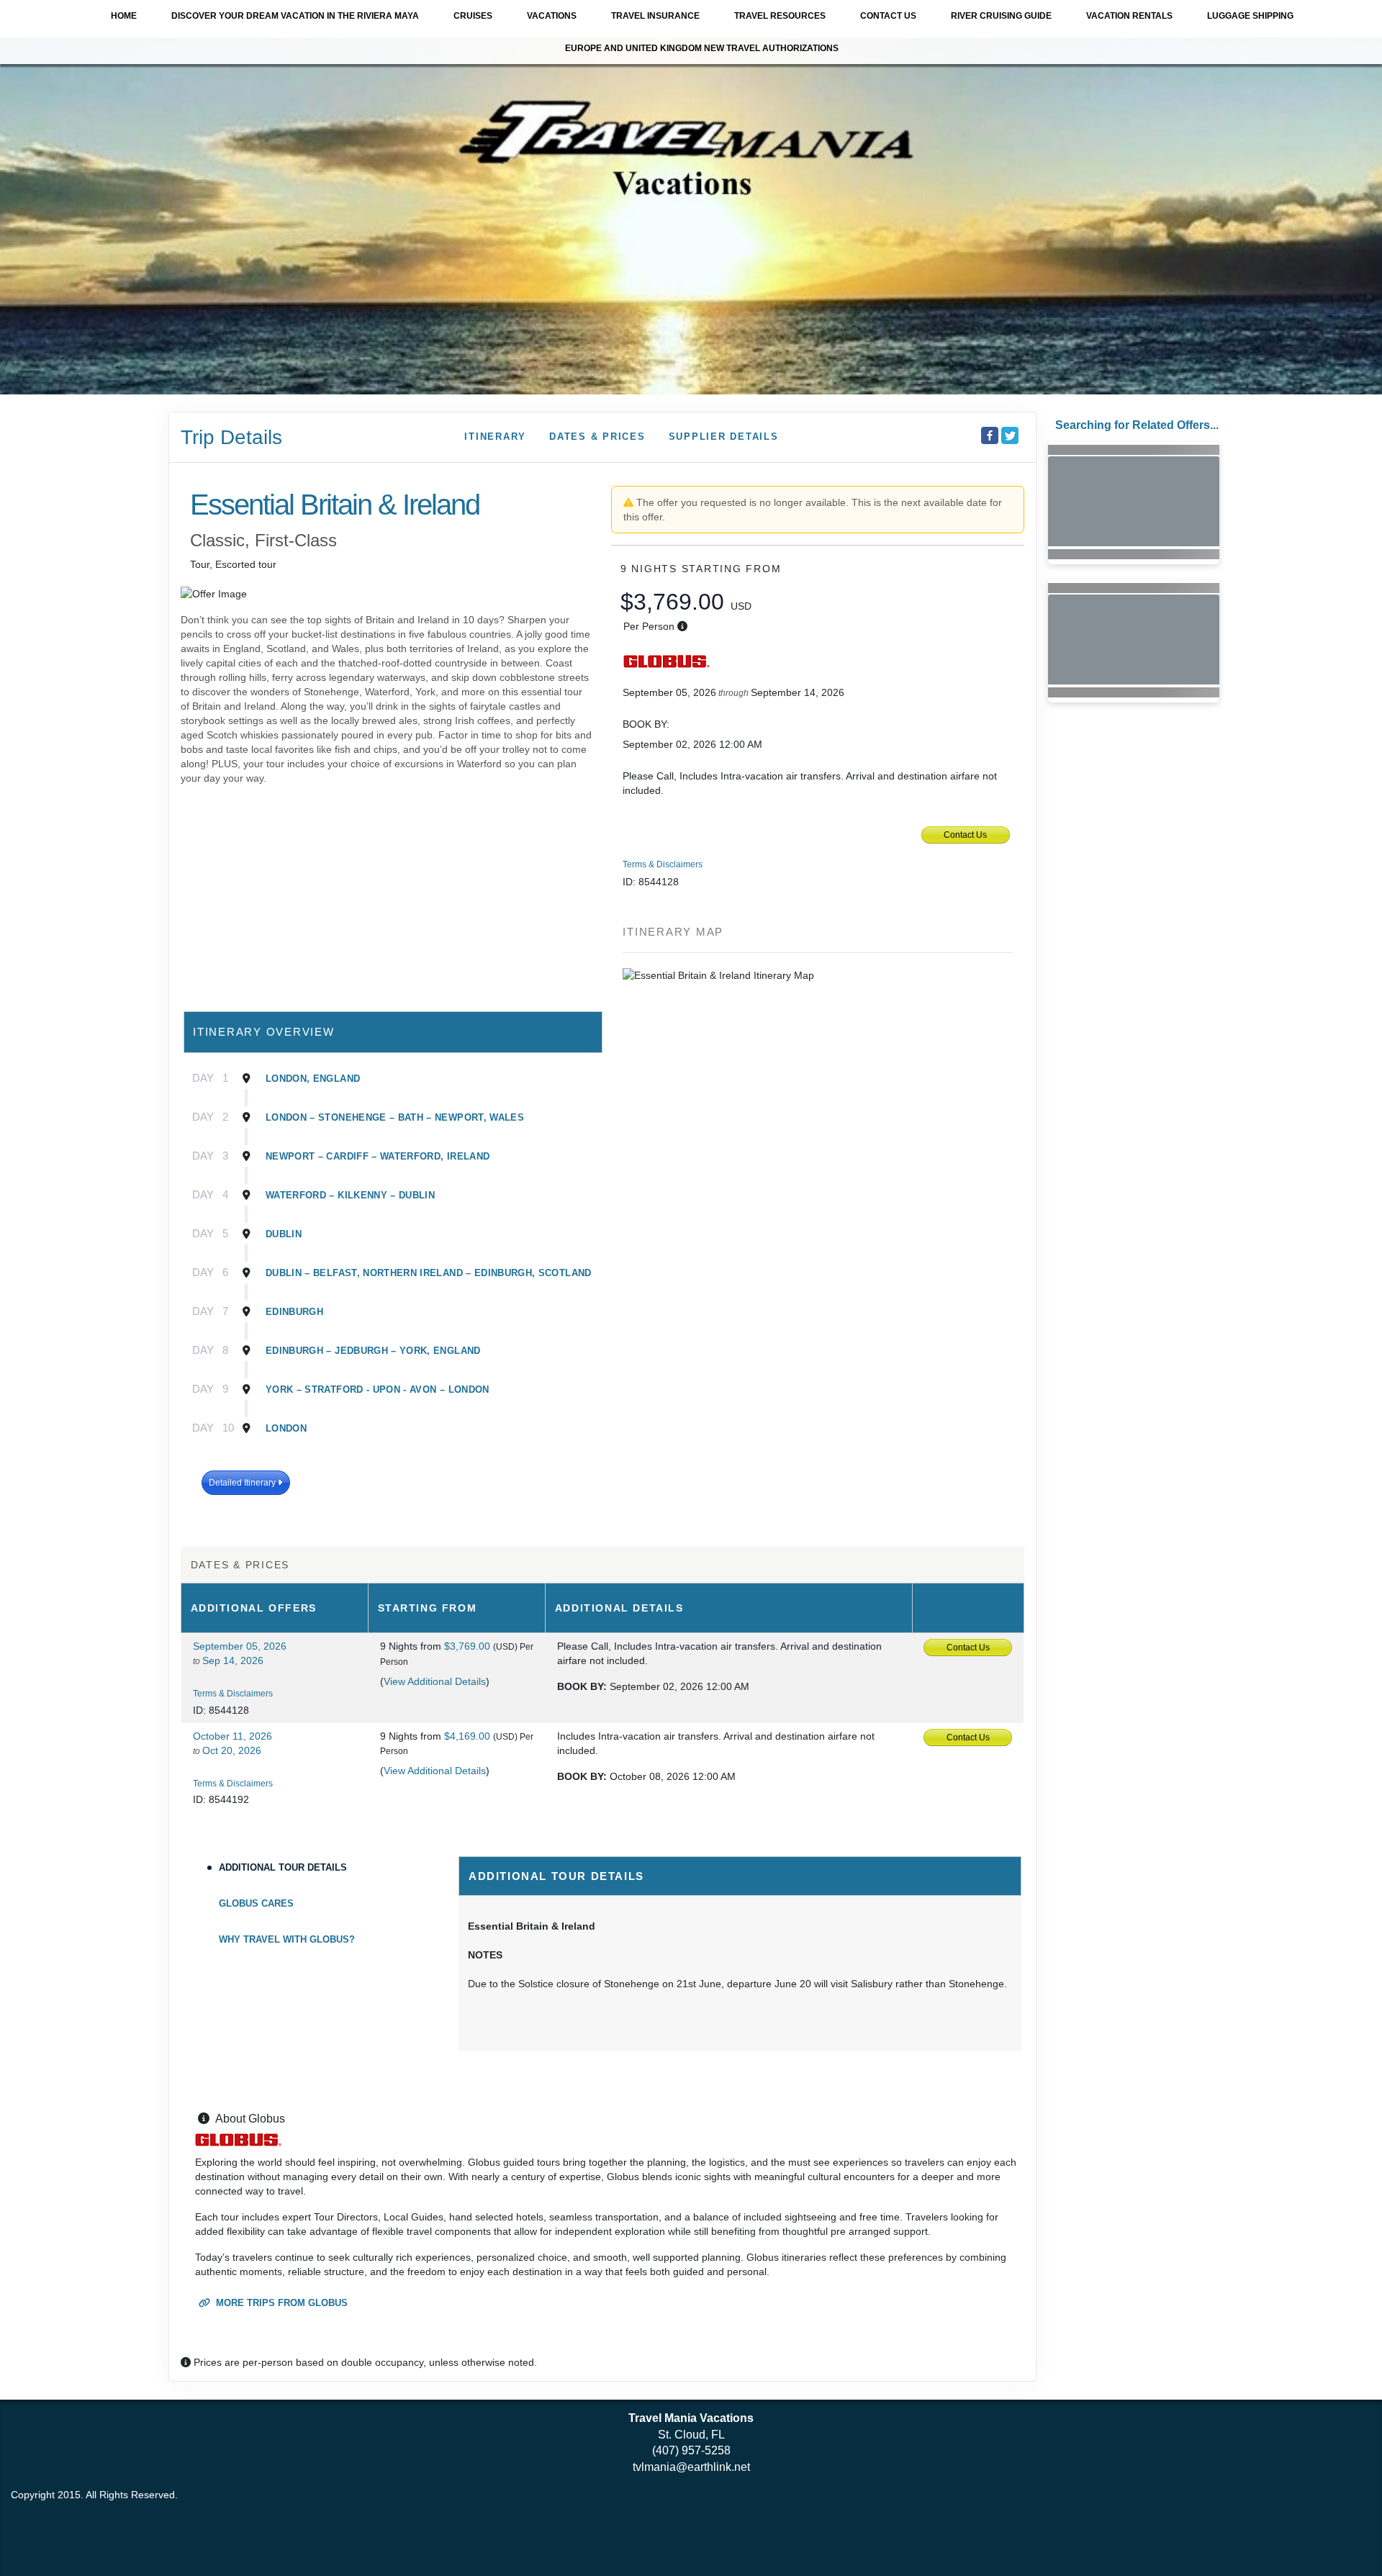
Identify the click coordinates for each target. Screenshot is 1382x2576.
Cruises (473, 16)
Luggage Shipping (1250, 16)
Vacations (552, 16)
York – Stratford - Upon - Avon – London (378, 1389)
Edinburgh (294, 1312)
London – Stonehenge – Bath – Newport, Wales (395, 1117)
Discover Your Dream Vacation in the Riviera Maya (295, 16)
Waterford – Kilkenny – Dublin (350, 1195)
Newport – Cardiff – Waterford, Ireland (378, 1156)
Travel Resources (780, 16)
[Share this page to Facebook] (990, 435)
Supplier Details (724, 437)
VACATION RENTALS (1129, 16)
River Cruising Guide (1001, 16)
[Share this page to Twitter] (1010, 435)
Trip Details (231, 437)
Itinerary (495, 437)
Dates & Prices (597, 437)
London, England (313, 1079)
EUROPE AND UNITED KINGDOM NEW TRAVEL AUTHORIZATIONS (702, 48)
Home (124, 16)
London (286, 1428)
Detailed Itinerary (243, 1483)
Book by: (582, 1686)
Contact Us (888, 16)
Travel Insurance (655, 16)
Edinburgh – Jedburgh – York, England (373, 1351)
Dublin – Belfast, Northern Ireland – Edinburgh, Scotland (429, 1273)
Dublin (284, 1234)
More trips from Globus (280, 2303)
